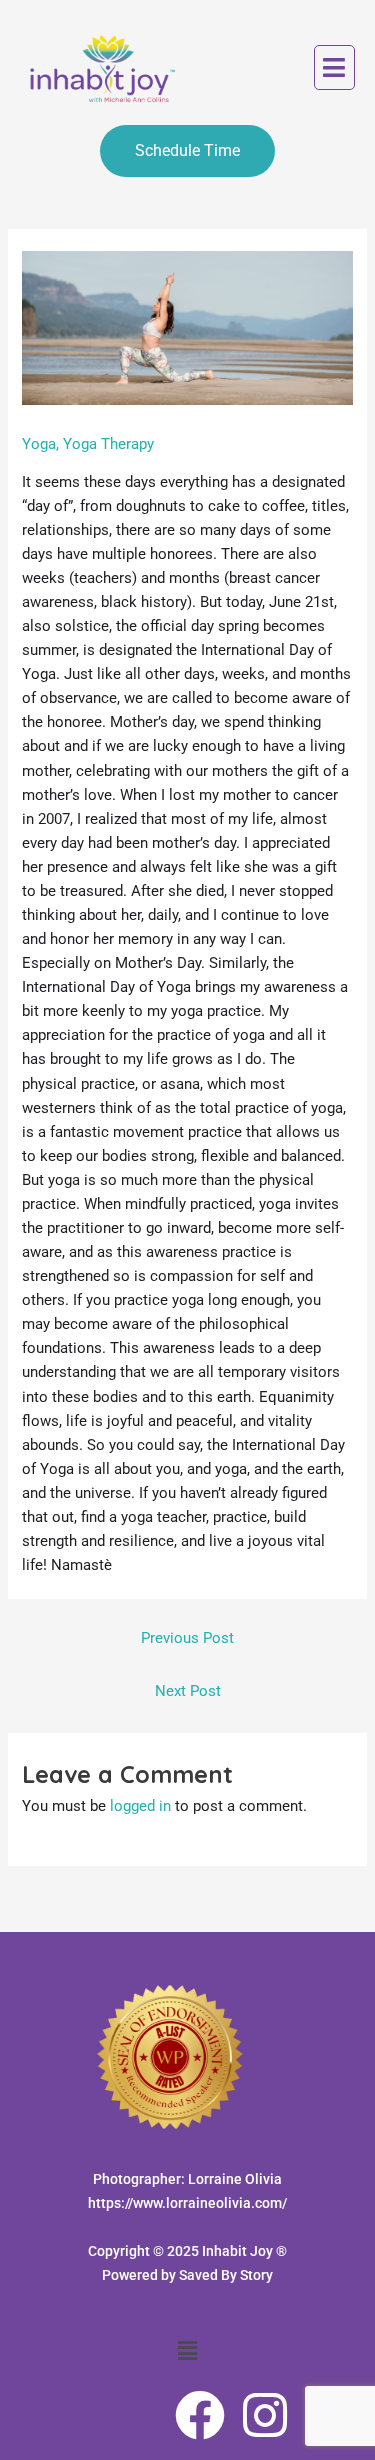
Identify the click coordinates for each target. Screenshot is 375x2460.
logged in (140, 1806)
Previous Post (187, 1638)
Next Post (188, 1691)
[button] (335, 68)
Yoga (39, 444)
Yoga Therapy (108, 444)
